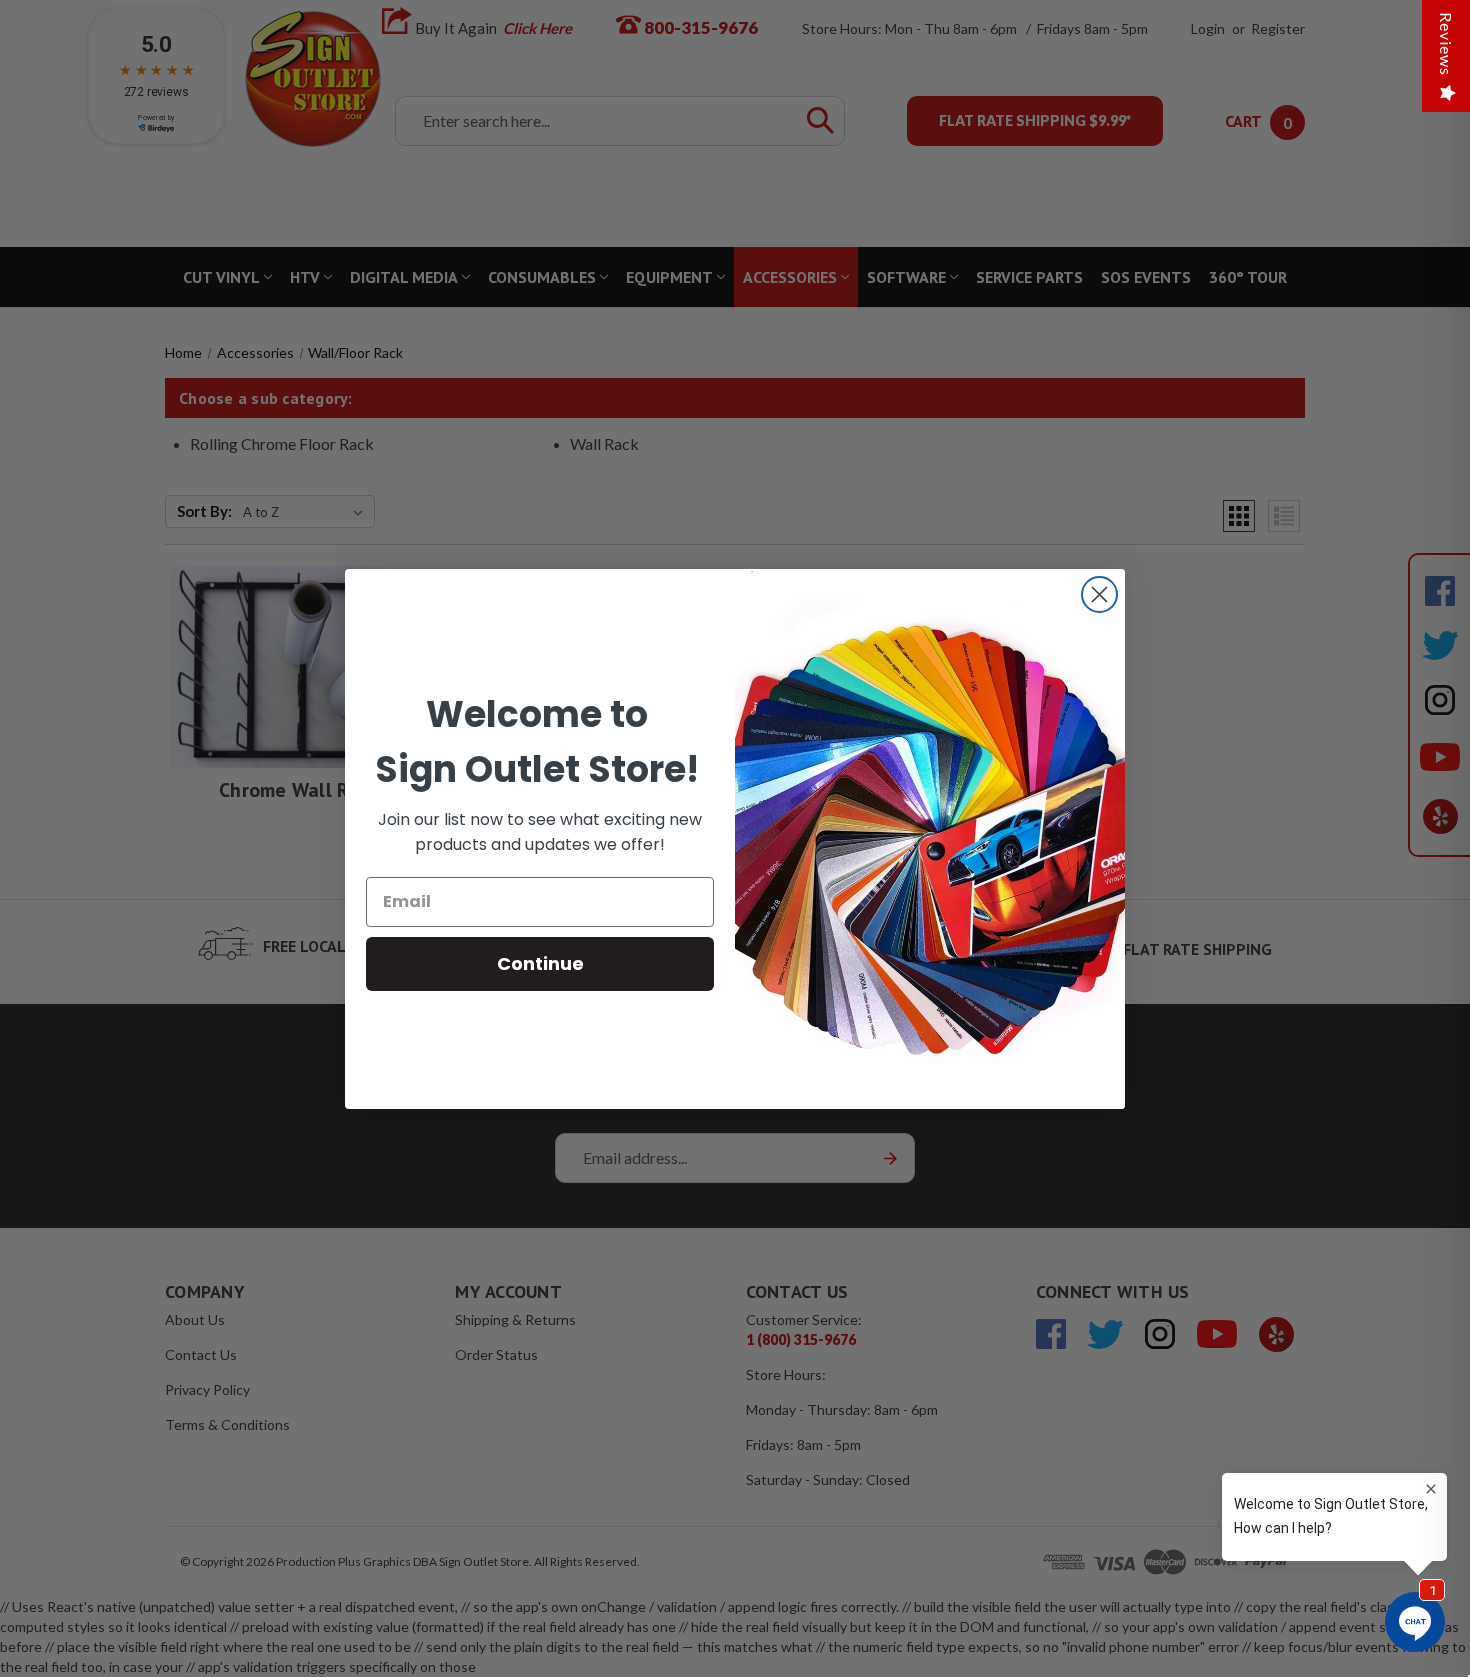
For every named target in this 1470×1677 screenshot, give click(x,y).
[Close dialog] (1099, 594)
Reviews (1446, 44)
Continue (540, 963)
